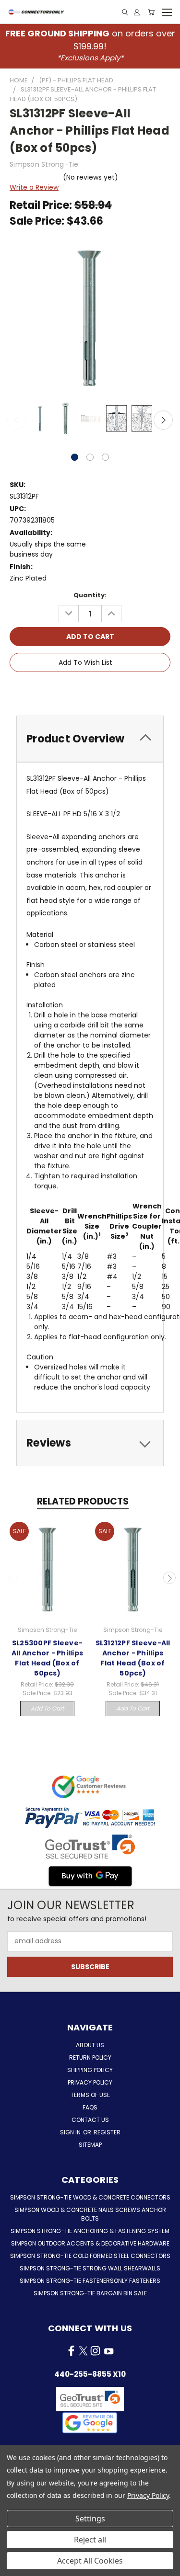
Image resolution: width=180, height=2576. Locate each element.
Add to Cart (47, 1708)
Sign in (71, 2132)
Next (163, 420)
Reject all (90, 2540)
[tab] (90, 739)
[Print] (91, 690)
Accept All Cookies (90, 2561)
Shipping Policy (90, 2070)
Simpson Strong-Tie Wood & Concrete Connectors (90, 2197)
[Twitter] (108, 690)
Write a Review (34, 187)
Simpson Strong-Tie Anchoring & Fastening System (90, 2231)
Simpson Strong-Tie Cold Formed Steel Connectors (90, 2256)
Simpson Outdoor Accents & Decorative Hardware (90, 2243)
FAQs (90, 2107)
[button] (90, 2423)
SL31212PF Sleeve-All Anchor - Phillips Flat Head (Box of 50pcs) (133, 1658)
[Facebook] (59, 690)
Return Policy (90, 2057)
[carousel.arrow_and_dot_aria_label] (90, 457)
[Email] (75, 690)
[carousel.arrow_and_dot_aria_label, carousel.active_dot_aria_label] (75, 457)
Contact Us (90, 2120)
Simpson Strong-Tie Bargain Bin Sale (90, 2293)
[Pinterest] (124, 690)
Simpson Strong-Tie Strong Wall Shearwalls (90, 2268)
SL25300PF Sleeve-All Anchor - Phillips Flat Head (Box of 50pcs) (47, 1658)
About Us (90, 2045)
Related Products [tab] (83, 1501)
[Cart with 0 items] (151, 12)
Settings (90, 2519)
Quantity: (90, 595)
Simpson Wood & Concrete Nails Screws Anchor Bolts (90, 2214)
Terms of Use (90, 2095)
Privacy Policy (90, 2082)
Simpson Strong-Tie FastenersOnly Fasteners (90, 2281)
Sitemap (90, 2145)
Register (107, 2132)
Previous (17, 420)
